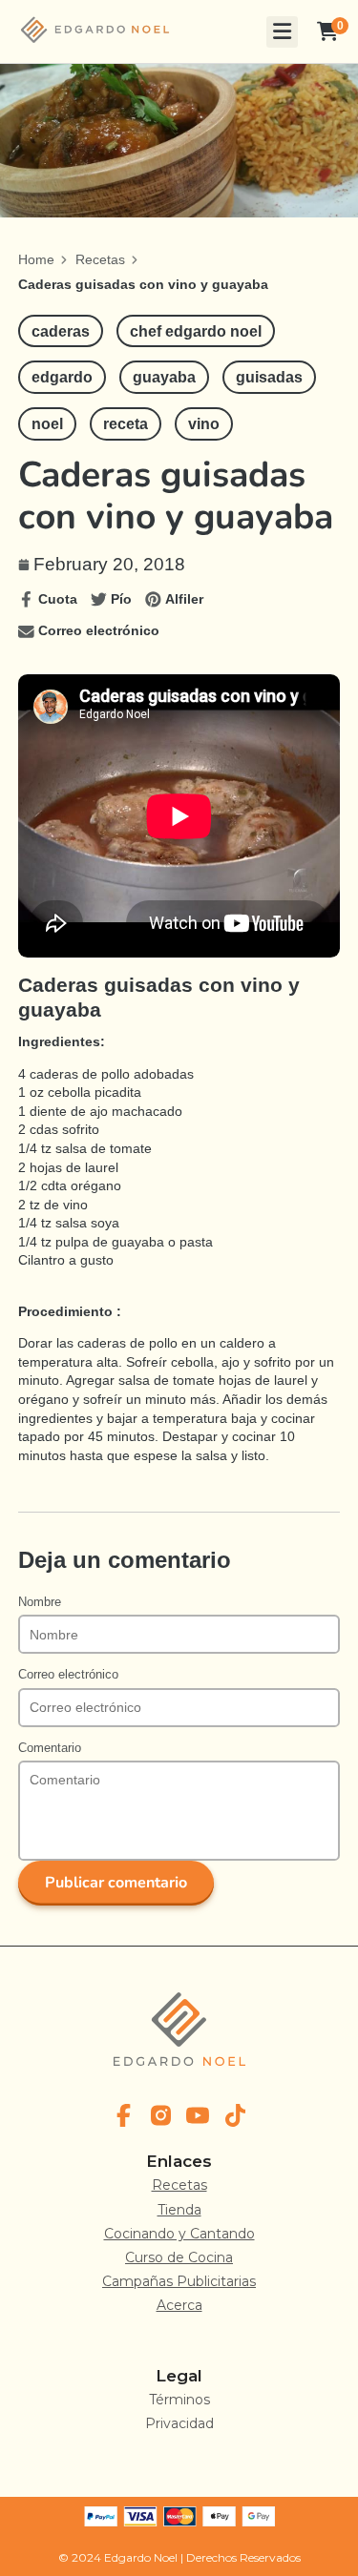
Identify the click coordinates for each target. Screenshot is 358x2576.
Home (36, 259)
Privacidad (179, 2423)
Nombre (40, 1602)
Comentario (50, 1748)
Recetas (100, 259)
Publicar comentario (116, 1883)
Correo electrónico (68, 1675)
